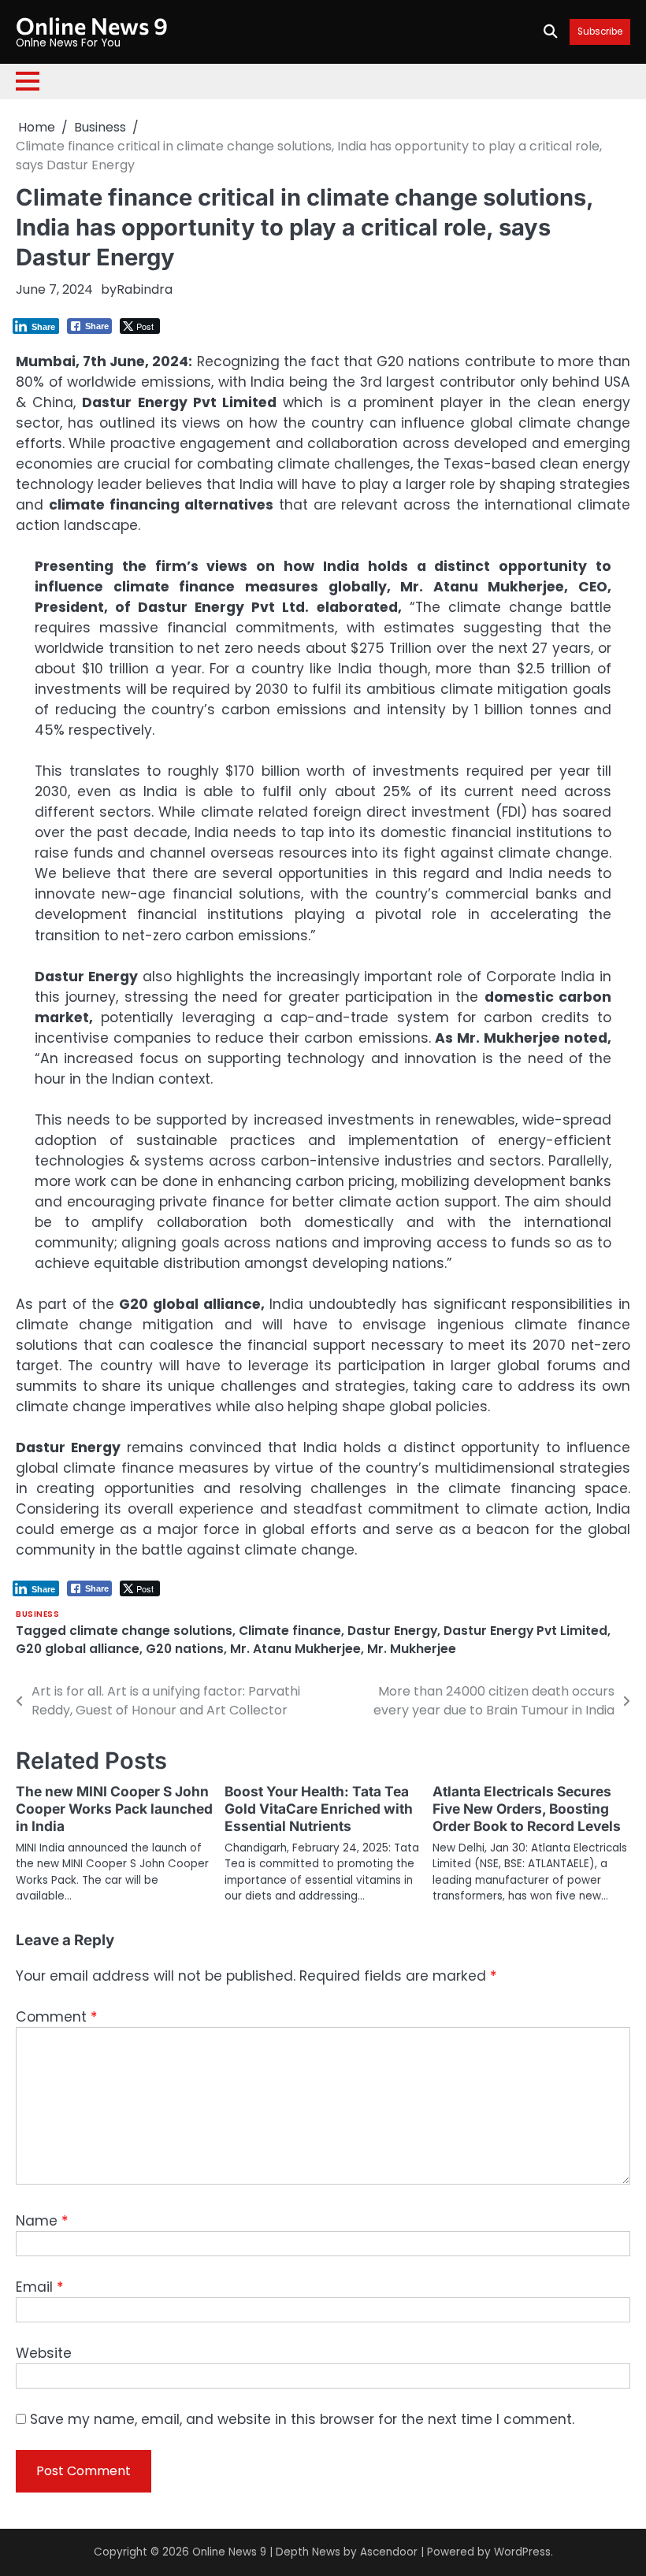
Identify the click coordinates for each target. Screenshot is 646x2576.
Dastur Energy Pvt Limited (525, 1631)
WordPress (522, 2552)
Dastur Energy (392, 1631)
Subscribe (600, 32)
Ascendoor (389, 2552)
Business (37, 1614)
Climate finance (290, 1631)
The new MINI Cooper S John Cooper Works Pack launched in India (114, 1809)
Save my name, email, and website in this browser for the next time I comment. (302, 2419)
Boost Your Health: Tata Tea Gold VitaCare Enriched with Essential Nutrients (319, 1809)
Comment (56, 2017)
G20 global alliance (78, 1649)
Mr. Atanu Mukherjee (295, 1649)
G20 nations (185, 1649)
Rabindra (145, 289)
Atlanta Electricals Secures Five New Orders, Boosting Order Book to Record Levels (527, 1809)
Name (42, 2221)
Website (44, 2353)
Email (39, 2287)
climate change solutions (151, 1631)
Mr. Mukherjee (412, 1649)
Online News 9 (92, 25)
